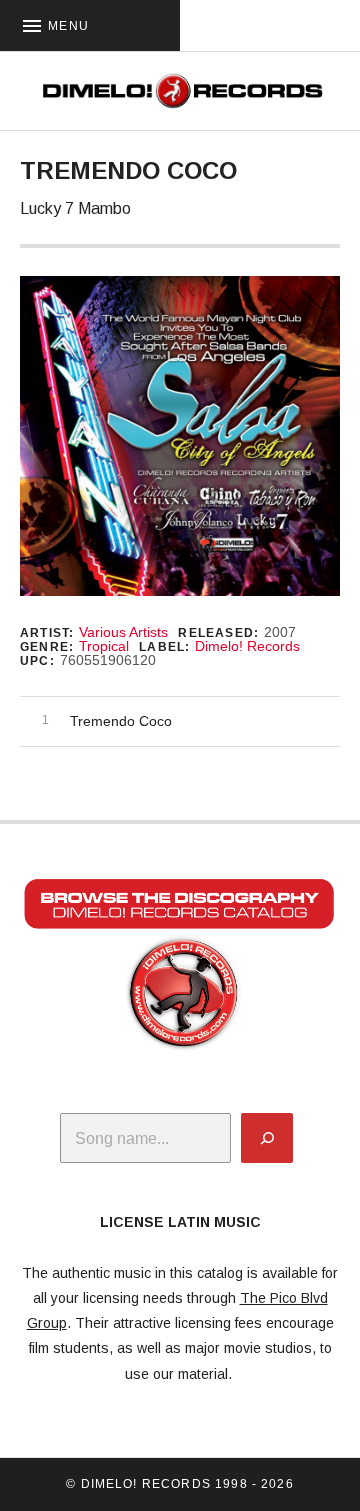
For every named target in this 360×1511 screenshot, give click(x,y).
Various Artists (123, 632)
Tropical (104, 646)
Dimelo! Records (247, 646)
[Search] (267, 1138)
